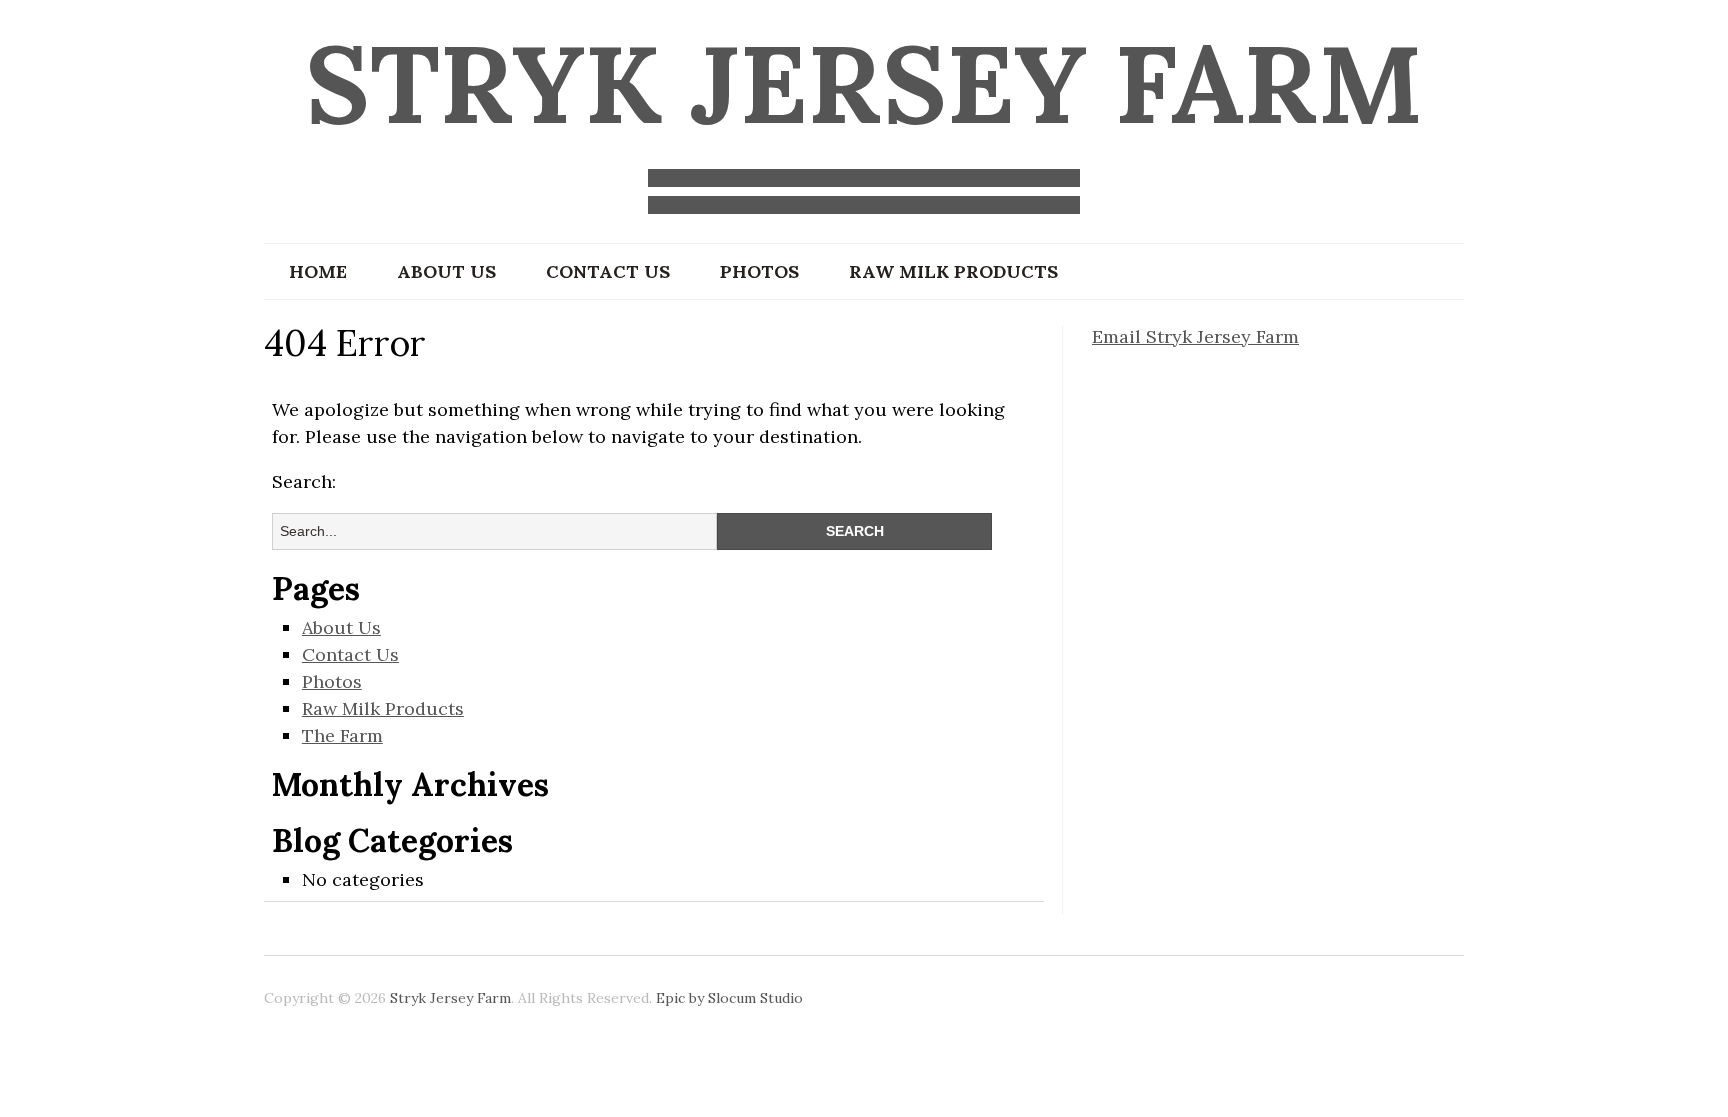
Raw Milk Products (953, 271)
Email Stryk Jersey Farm (1195, 336)
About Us (446, 271)
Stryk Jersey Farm (864, 83)
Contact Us (608, 271)
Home (318, 271)
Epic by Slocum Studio (729, 998)
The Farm (342, 735)
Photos (759, 271)
